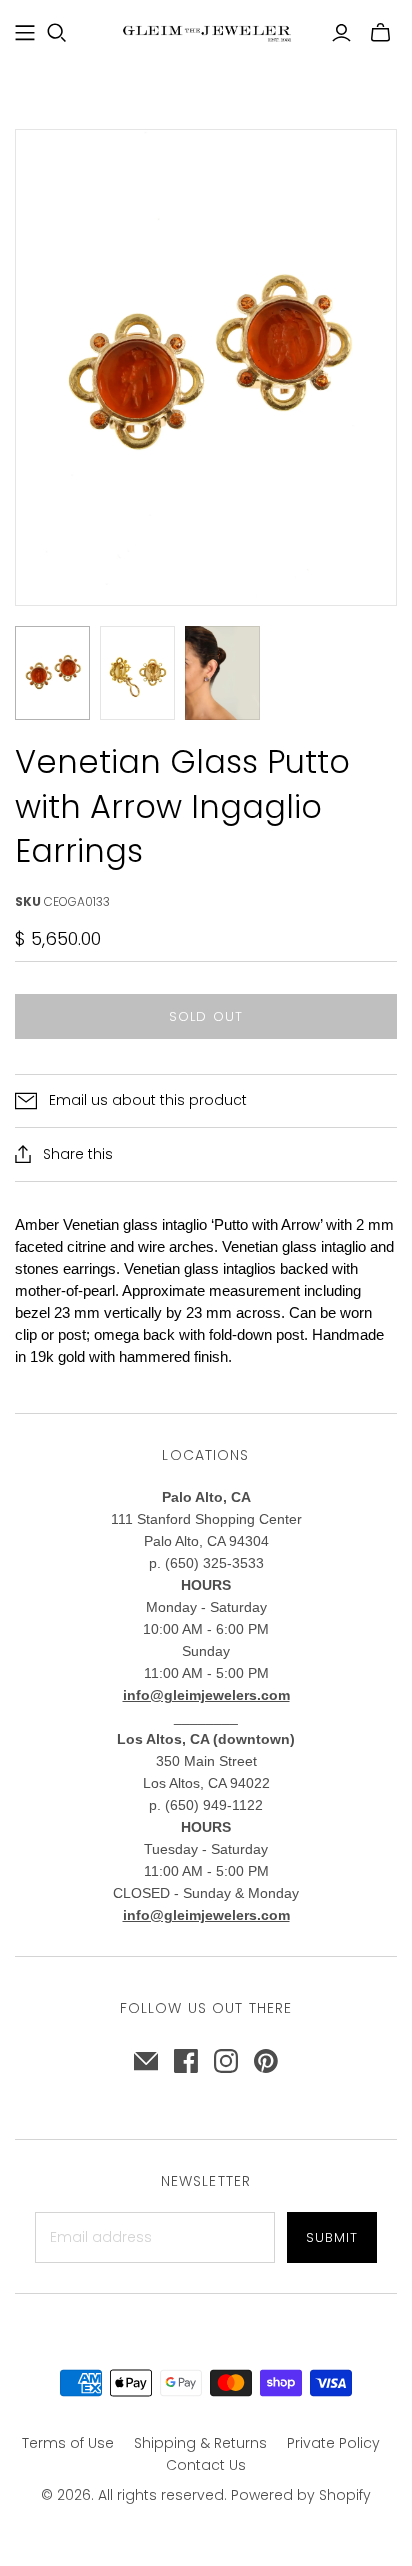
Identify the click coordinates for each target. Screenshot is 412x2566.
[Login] (341, 33)
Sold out (205, 1016)
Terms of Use (68, 2443)
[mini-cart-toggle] (380, 33)
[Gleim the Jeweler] (206, 31)
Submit (332, 2237)
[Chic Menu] (25, 33)
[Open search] (57, 33)
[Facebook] (186, 2061)
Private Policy (333, 2443)
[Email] (146, 2061)
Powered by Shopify (301, 2495)
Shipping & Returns (200, 2443)
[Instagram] (226, 2061)
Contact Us (206, 2465)
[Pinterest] (266, 2061)
